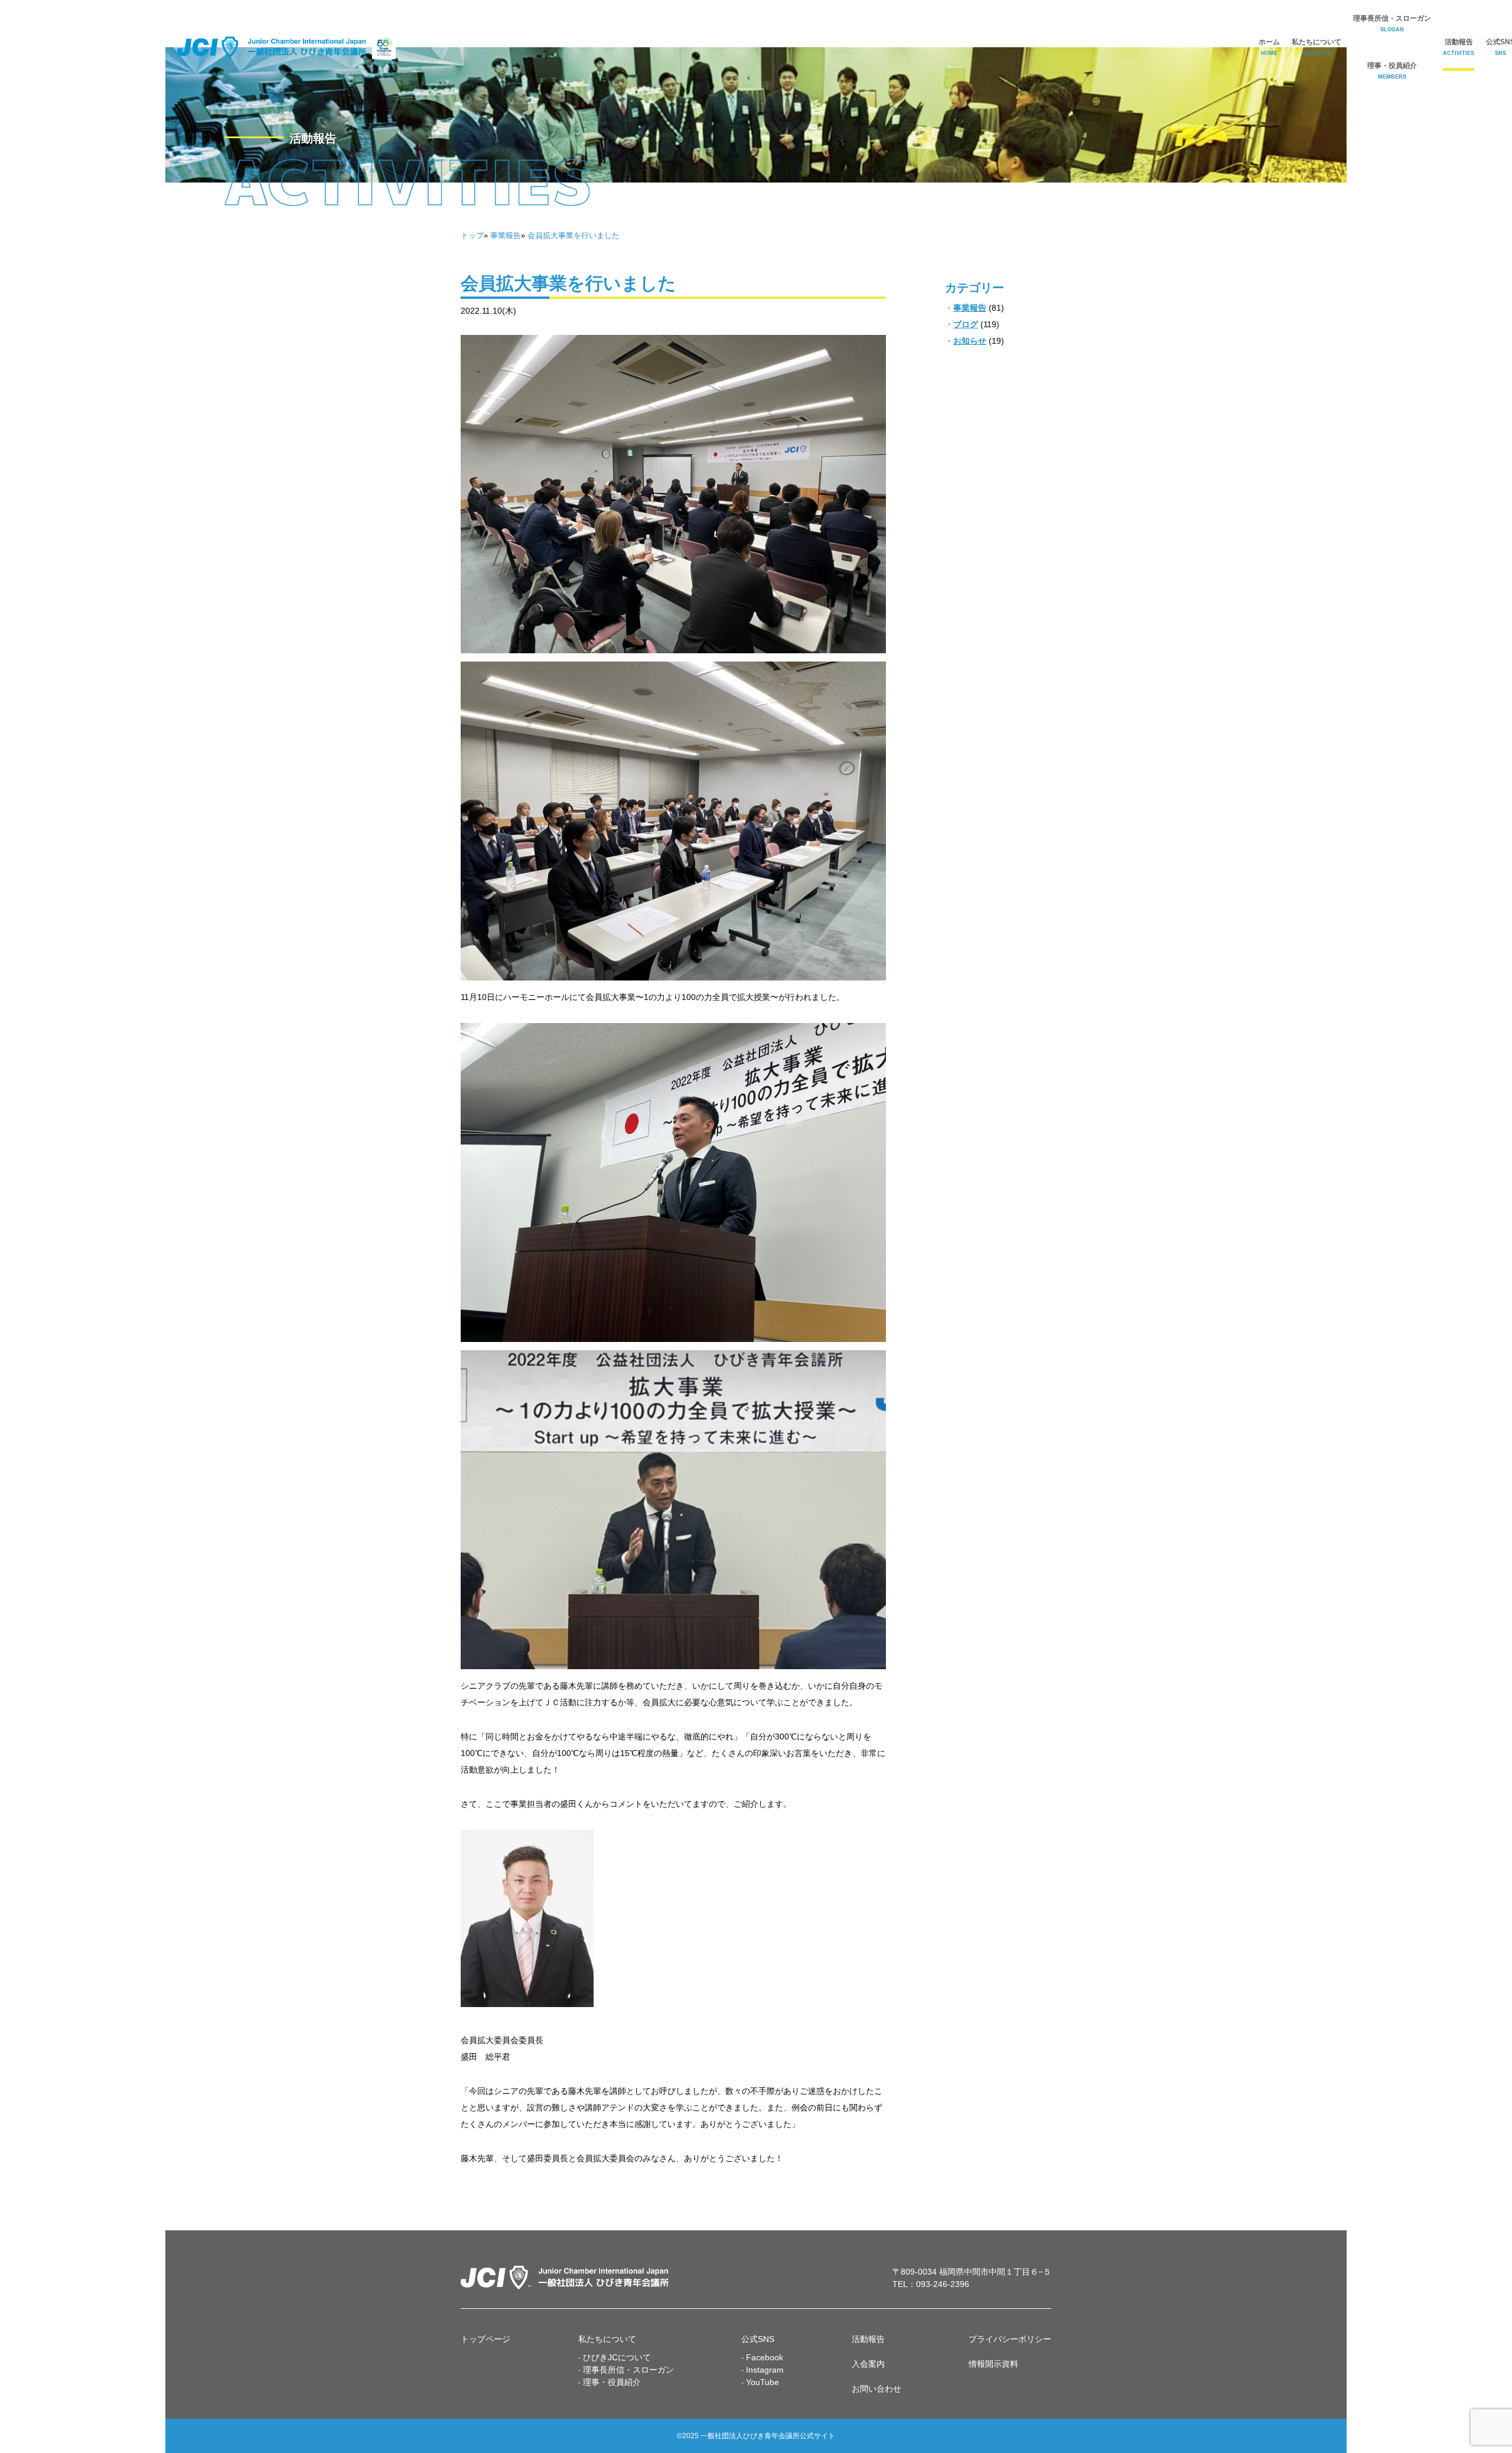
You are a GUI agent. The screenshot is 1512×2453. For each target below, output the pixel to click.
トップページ (485, 2339)
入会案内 (868, 2364)
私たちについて (1317, 47)
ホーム (1269, 47)
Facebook (765, 2357)
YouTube (762, 2382)
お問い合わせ (876, 2389)
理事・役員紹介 (1392, 71)
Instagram (765, 2370)
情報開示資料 (993, 2364)
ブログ (966, 324)
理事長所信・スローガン (1392, 23)
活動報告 (1459, 47)
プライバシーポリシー (1010, 2339)
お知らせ (970, 341)
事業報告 (970, 308)
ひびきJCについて (617, 2357)
